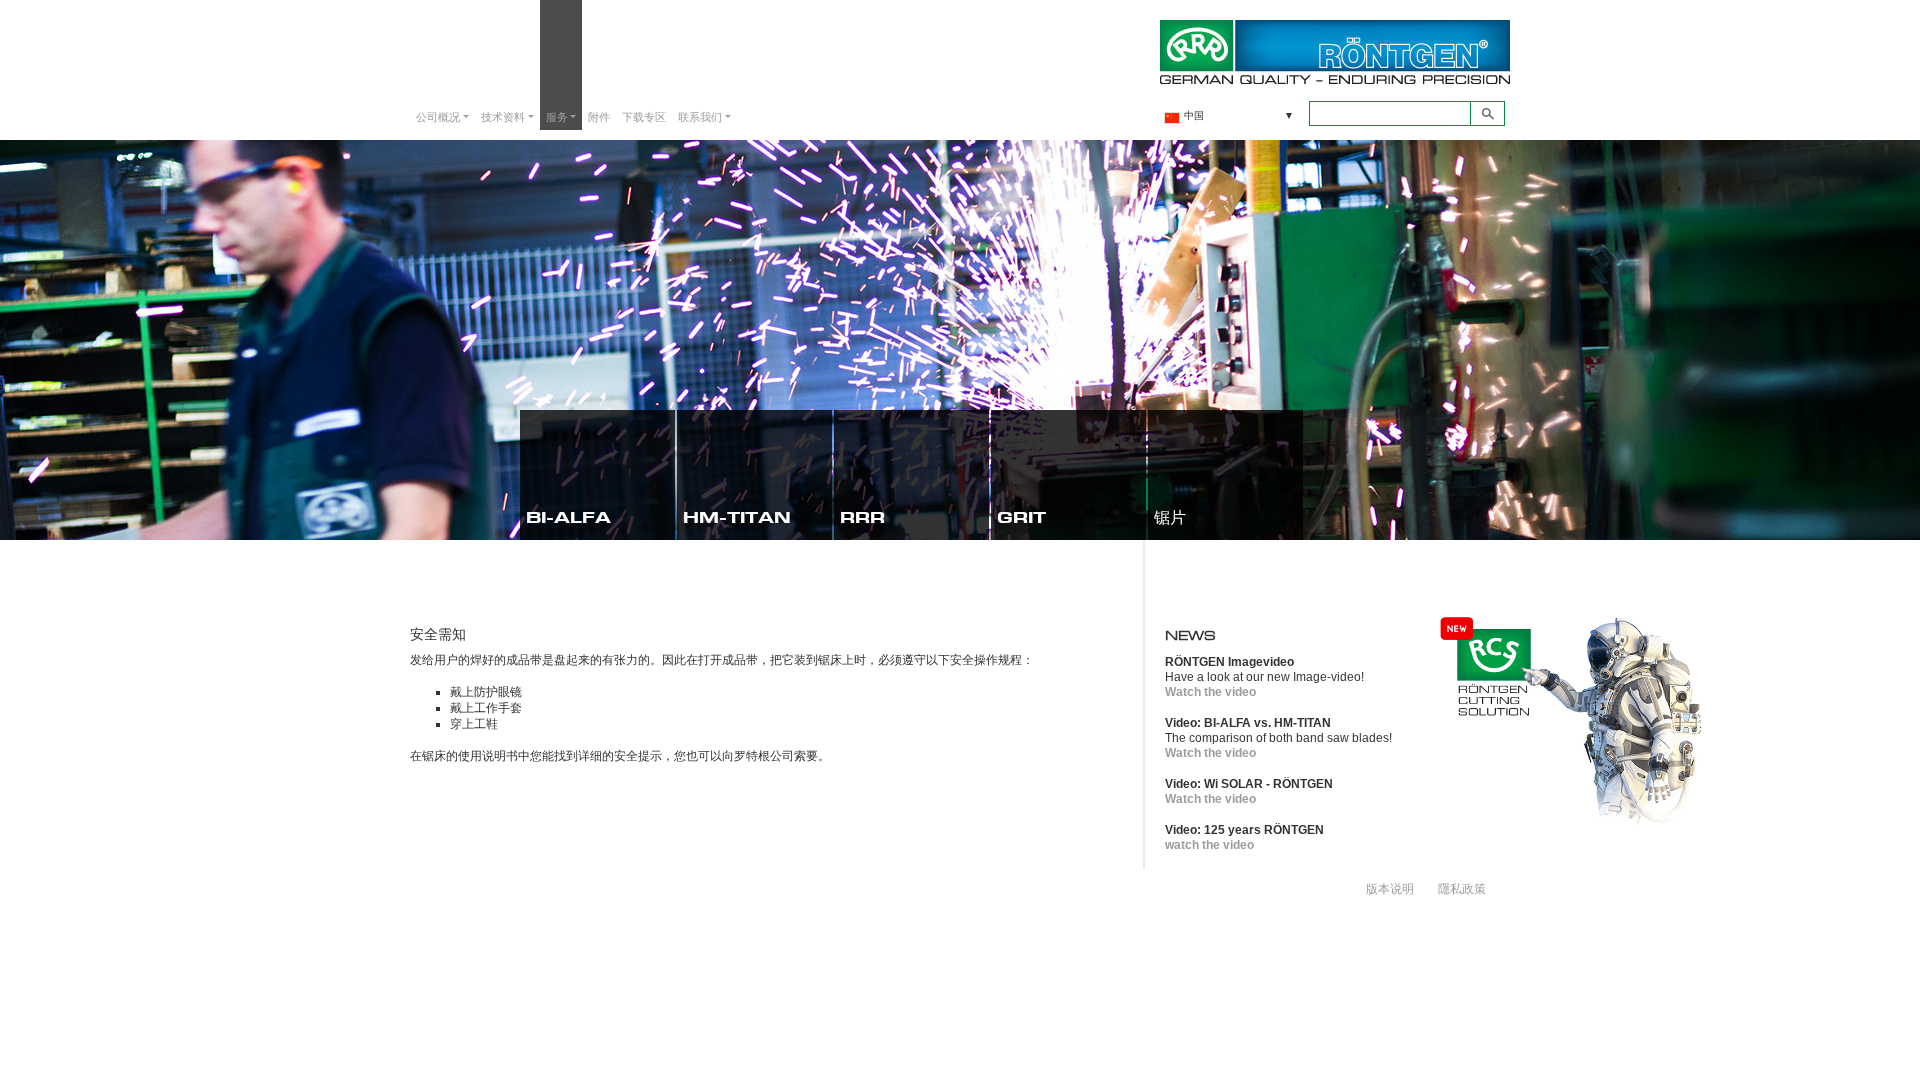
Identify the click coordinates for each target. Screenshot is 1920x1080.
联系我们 (700, 116)
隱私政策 (1462, 888)
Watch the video (1210, 692)
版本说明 (1390, 888)
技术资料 (503, 116)
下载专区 (644, 116)
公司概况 (438, 116)
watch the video (1209, 845)
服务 (557, 116)
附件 (599, 116)
